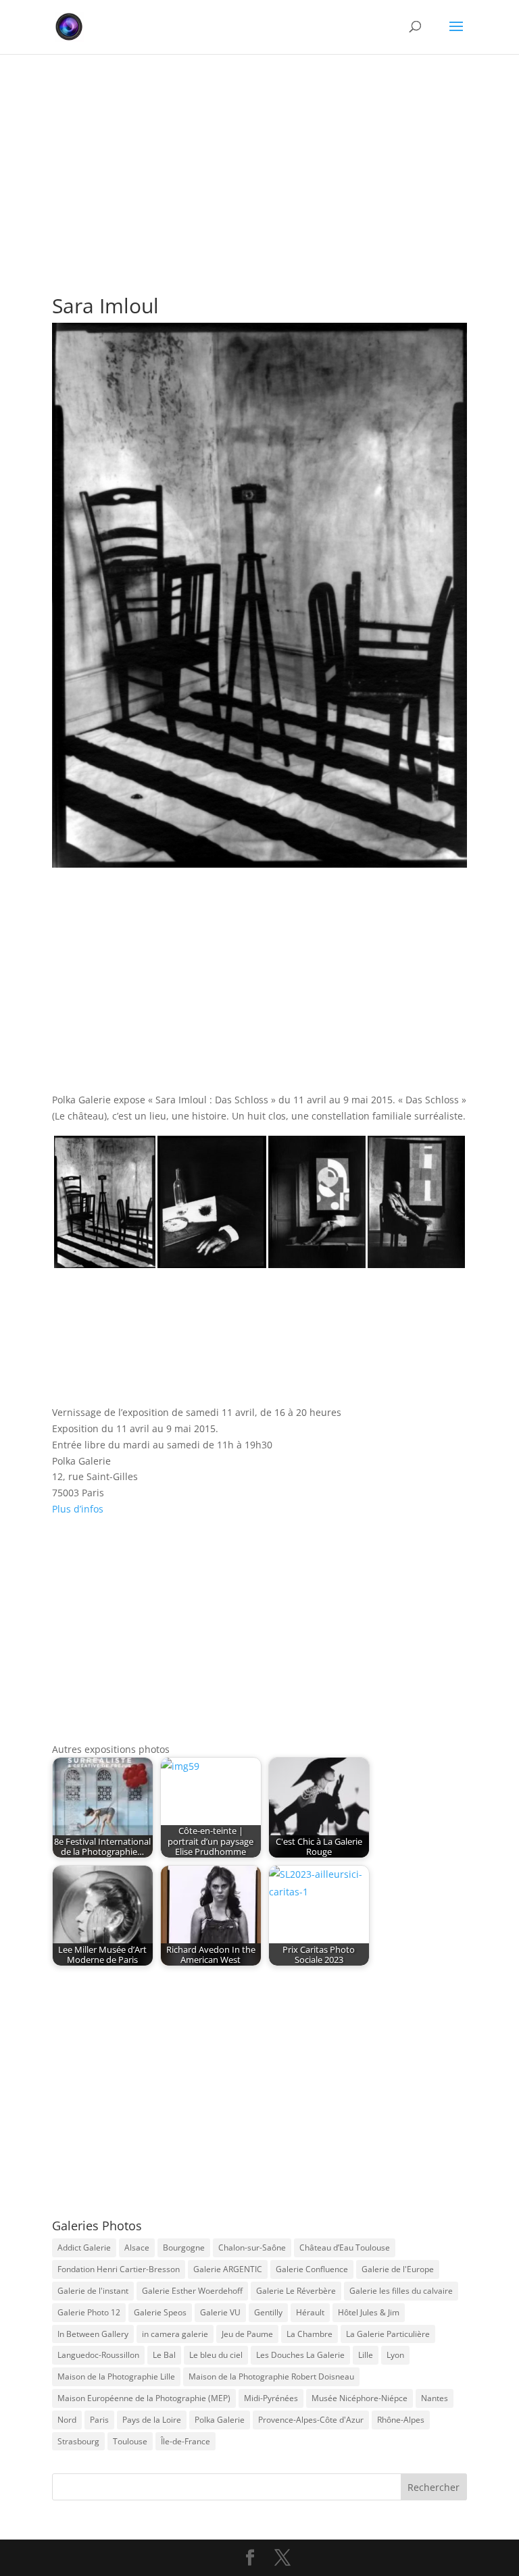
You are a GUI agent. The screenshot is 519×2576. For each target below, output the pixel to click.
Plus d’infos (78, 1509)
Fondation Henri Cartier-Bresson (119, 2269)
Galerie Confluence (312, 2269)
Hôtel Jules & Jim (369, 2312)
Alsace (137, 2248)
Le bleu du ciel (216, 2355)
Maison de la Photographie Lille (116, 2376)
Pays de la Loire (152, 2420)
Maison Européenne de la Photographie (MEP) (144, 2398)
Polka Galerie (220, 2420)
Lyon (395, 2355)
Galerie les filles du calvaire (401, 2291)
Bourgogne (184, 2248)
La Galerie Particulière (388, 2334)
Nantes (435, 2398)
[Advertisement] (259, 155)
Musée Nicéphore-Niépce (360, 2398)
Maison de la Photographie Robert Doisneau (271, 2376)
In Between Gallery (93, 2334)
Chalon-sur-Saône (252, 2248)
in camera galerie (175, 2334)
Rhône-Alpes (401, 2420)
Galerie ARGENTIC (228, 2269)
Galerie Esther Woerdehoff (192, 2291)
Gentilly (268, 2312)
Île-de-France (186, 2441)
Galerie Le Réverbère (296, 2291)
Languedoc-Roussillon (98, 2355)
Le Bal (164, 2355)
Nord (67, 2420)
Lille (366, 2355)
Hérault (310, 2312)
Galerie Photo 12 (89, 2312)
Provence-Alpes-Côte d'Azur (311, 2420)
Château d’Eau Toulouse (345, 2248)
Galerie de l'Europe (398, 2269)
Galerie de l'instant (93, 2291)
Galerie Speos (160, 2312)
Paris (99, 2420)
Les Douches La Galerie (300, 2355)
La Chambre (310, 2334)
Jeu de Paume (247, 2334)
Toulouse (130, 2441)
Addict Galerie (84, 2248)
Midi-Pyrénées (271, 2398)
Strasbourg (78, 2441)
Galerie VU (220, 2312)
